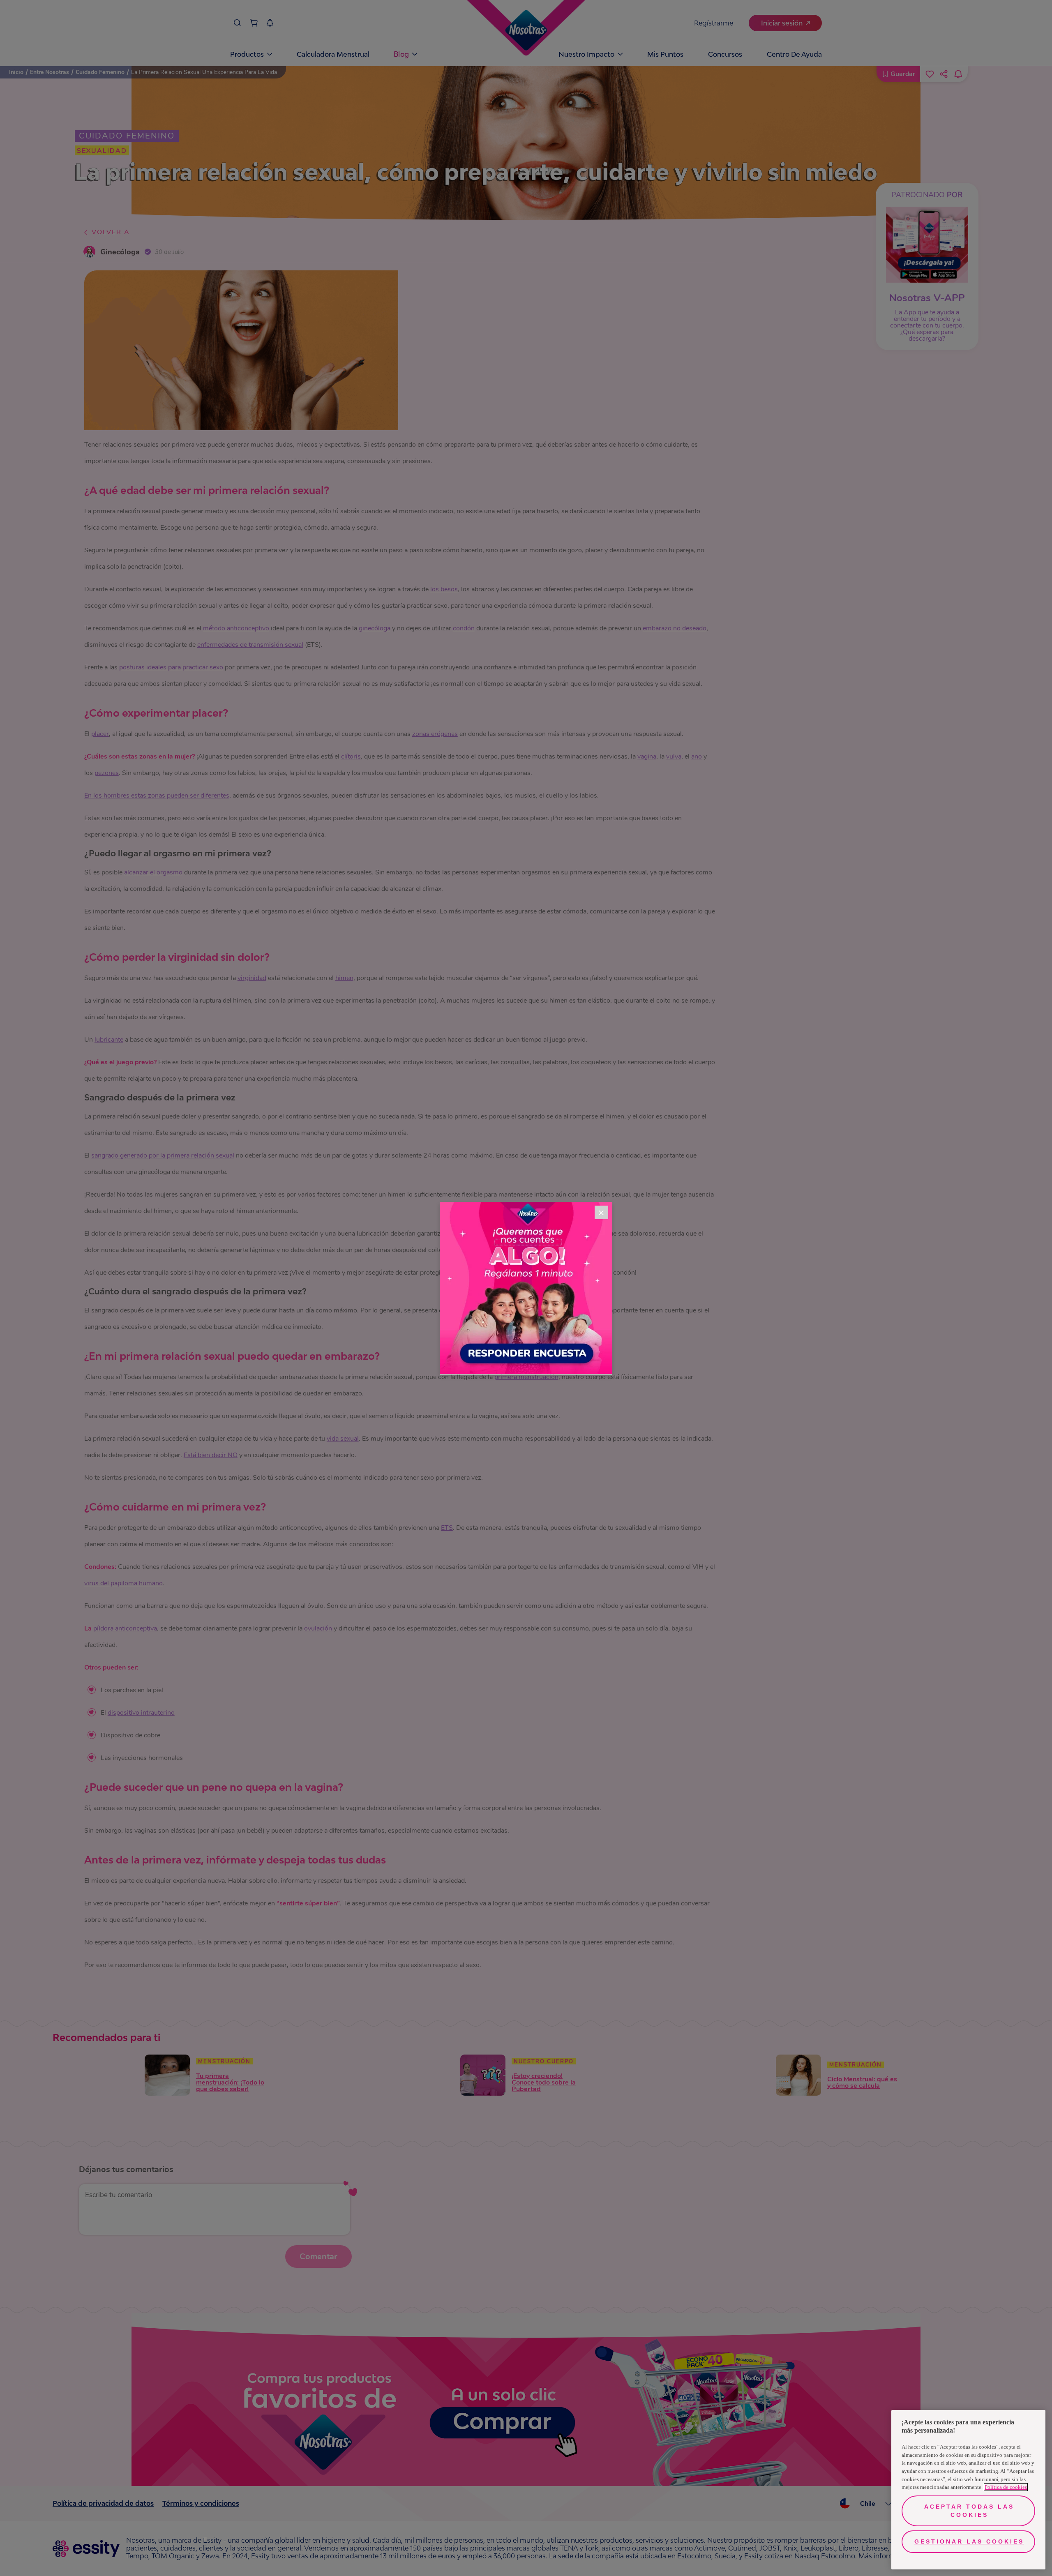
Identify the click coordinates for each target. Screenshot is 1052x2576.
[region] (968, 2490)
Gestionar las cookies (969, 2541)
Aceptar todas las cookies (969, 2511)
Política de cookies (1006, 2487)
